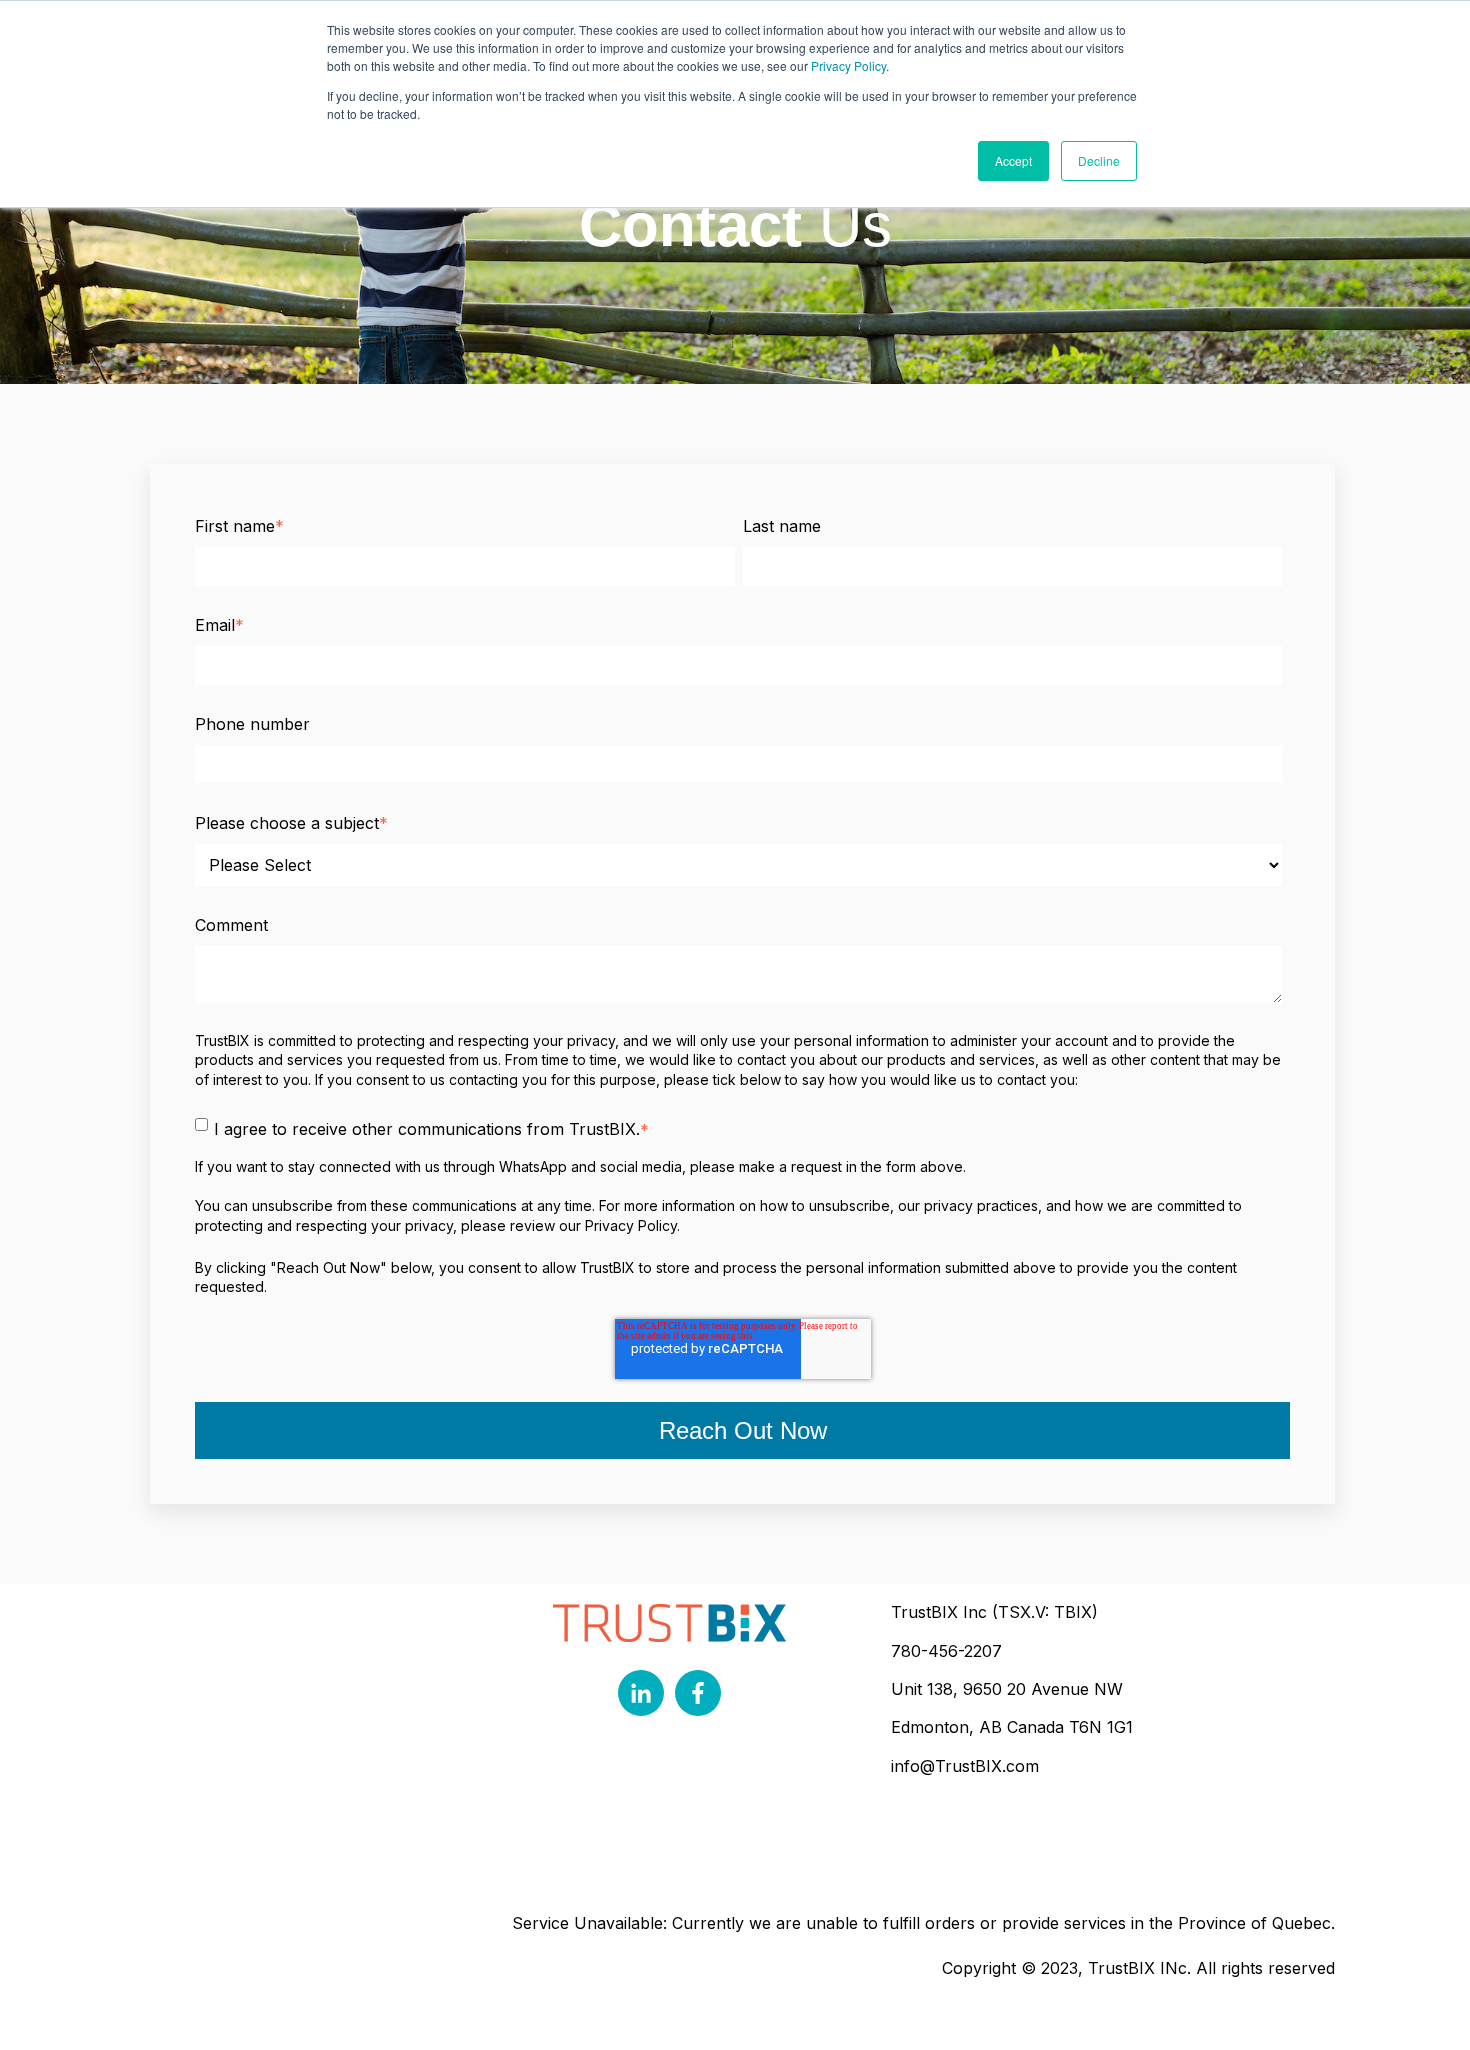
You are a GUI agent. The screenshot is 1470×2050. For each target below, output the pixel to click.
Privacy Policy (848, 65)
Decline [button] (1099, 160)
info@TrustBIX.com (965, 1766)
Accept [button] (1013, 160)
